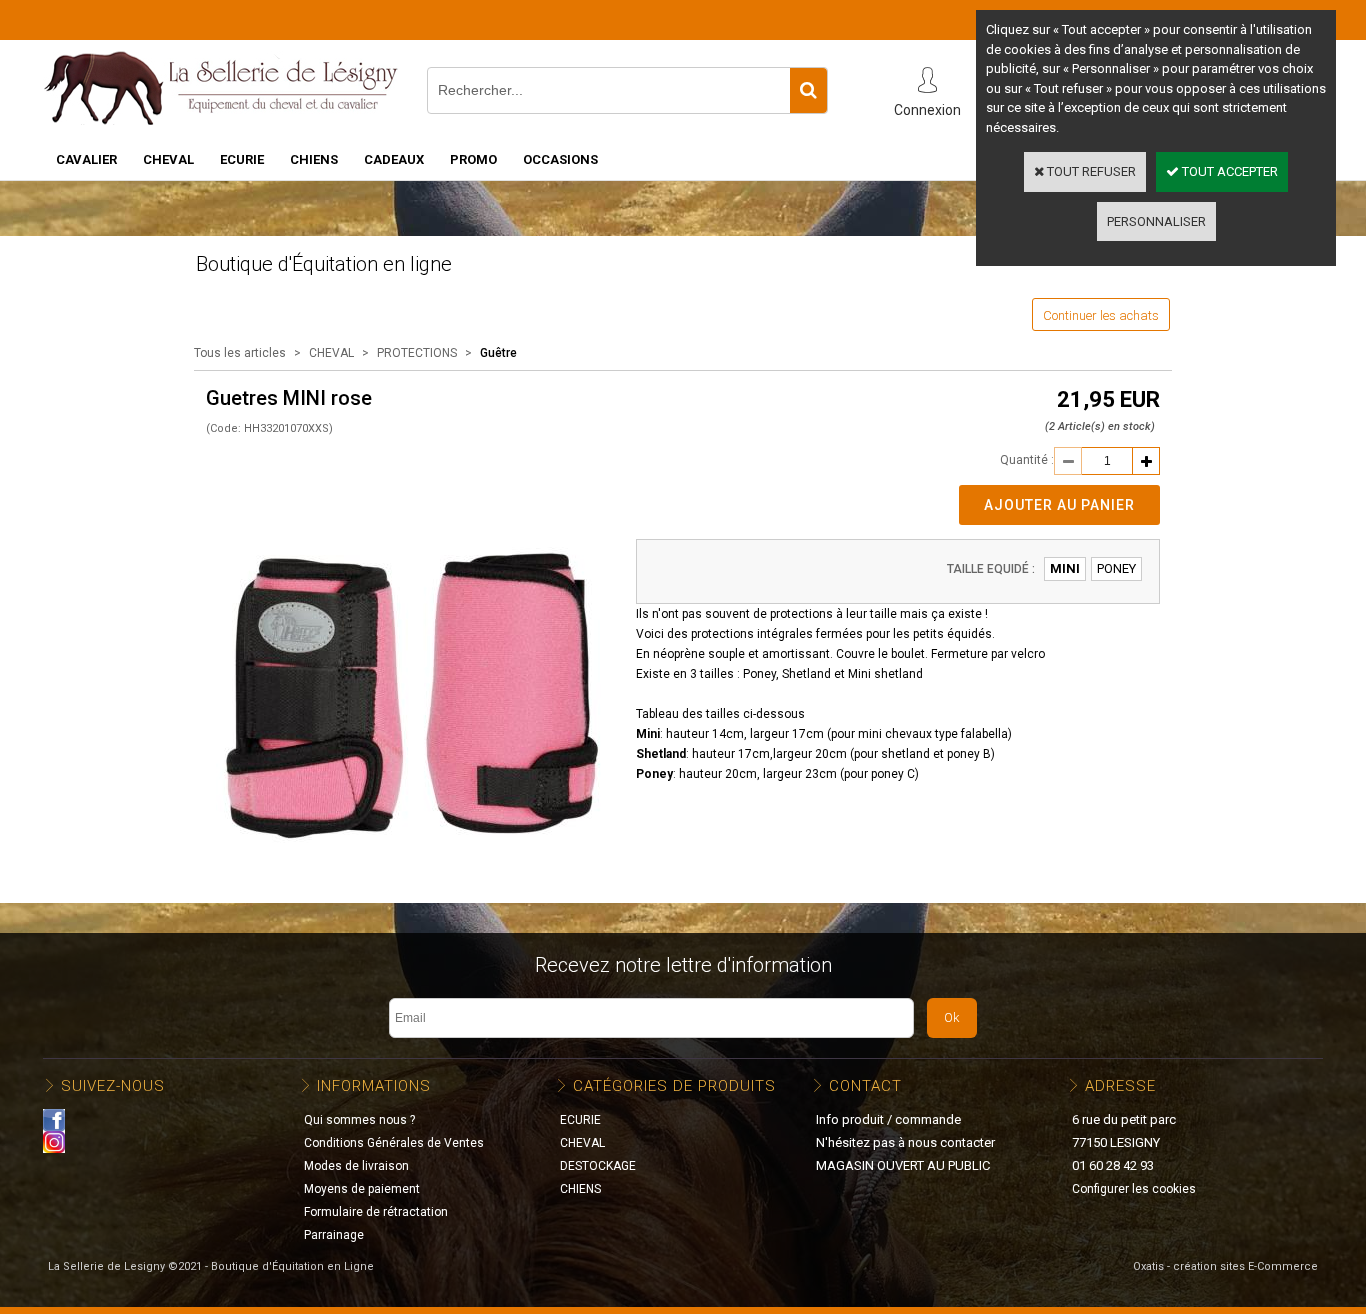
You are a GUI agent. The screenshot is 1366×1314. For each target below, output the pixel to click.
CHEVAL (168, 159)
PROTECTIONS (417, 353)
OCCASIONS (560, 159)
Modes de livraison (356, 1166)
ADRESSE (1120, 1086)
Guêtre (498, 353)
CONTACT (865, 1086)
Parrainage (334, 1235)
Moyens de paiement (362, 1189)
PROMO (473, 159)
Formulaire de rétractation (376, 1212)
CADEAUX (394, 159)
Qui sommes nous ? (359, 1120)
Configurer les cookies (1134, 1189)
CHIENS (314, 159)
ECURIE (242, 159)
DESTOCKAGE (598, 1166)
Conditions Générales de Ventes (394, 1143)
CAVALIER (86, 159)
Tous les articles (240, 353)
